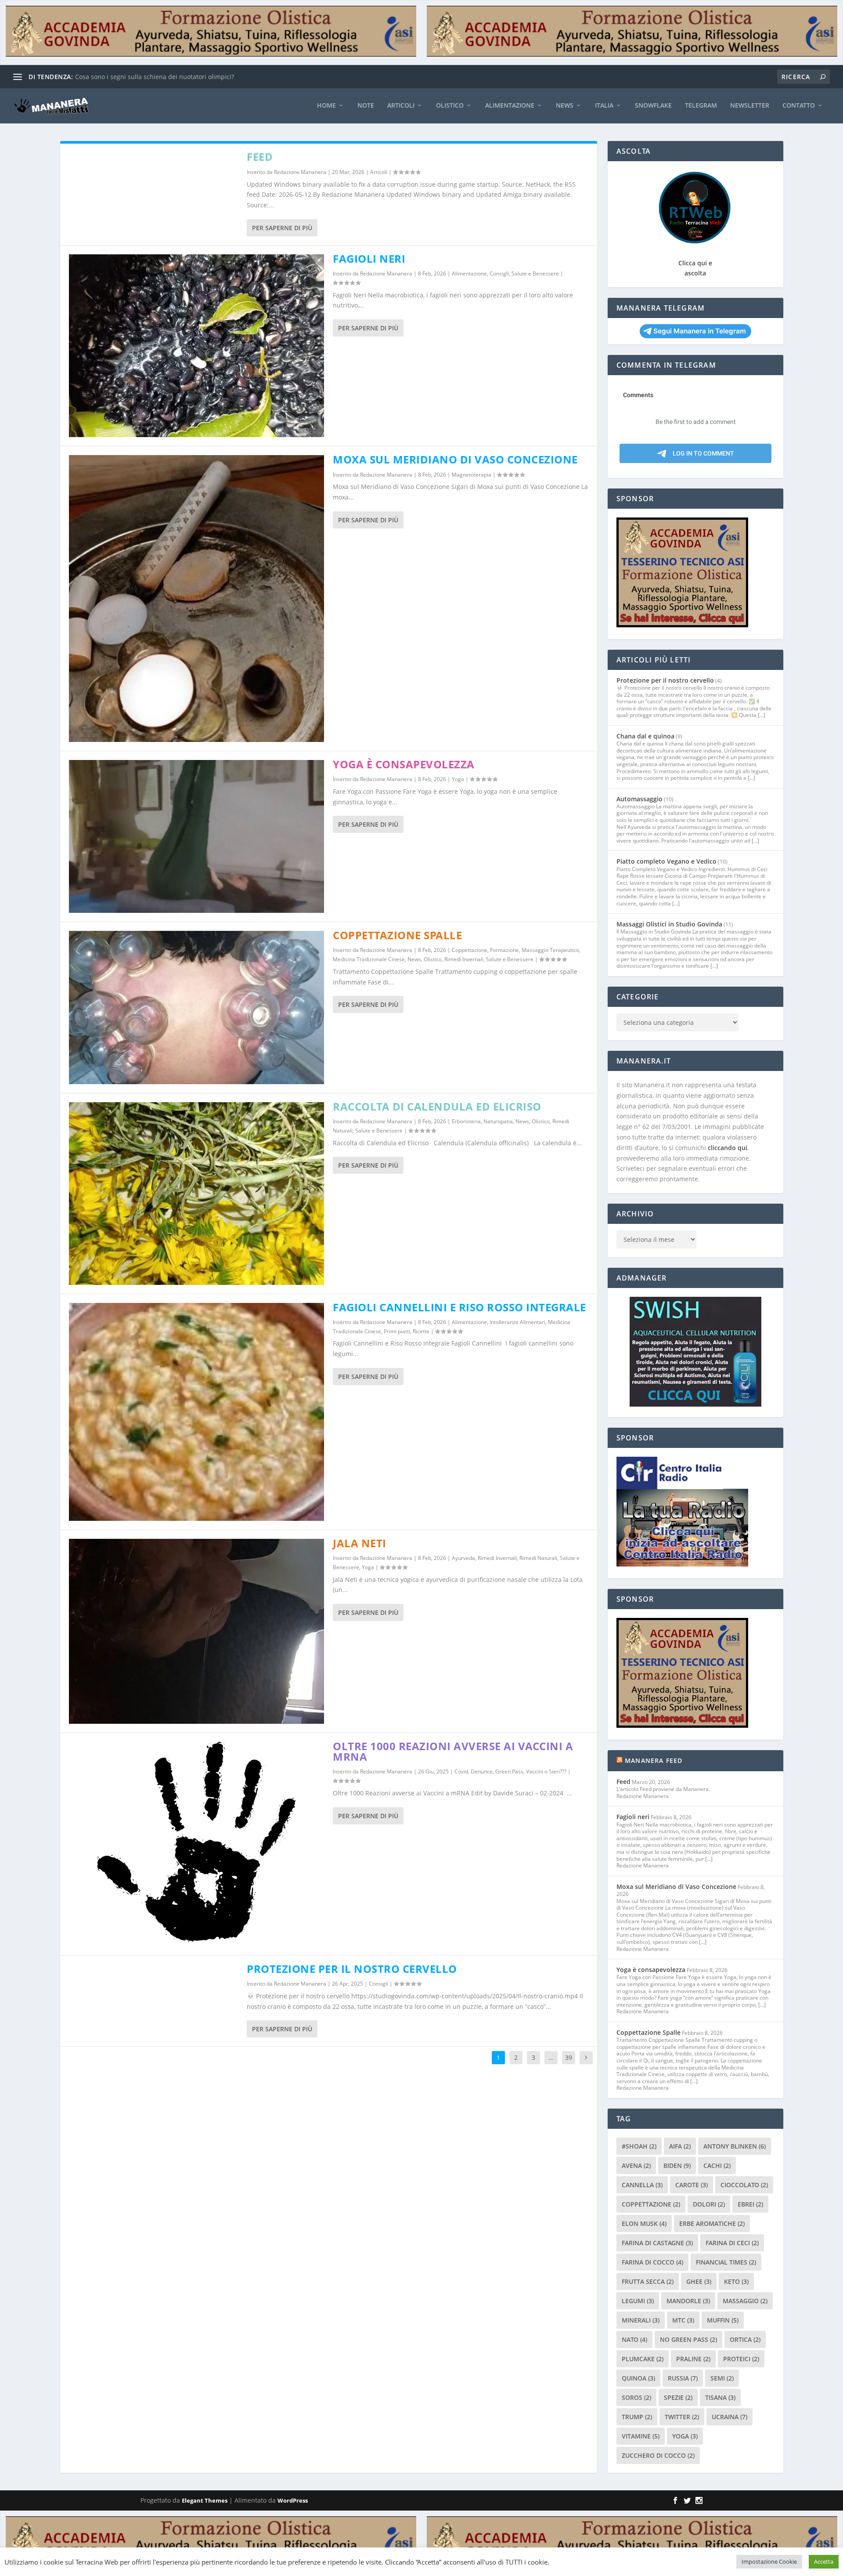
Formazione (504, 950)
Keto (736, 2281)
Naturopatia (498, 1121)
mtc (683, 2320)
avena (636, 2165)
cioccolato (744, 2185)
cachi (717, 2165)
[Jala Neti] (197, 1631)
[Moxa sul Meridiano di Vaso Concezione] (197, 599)
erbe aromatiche (712, 2223)
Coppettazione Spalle (397, 935)
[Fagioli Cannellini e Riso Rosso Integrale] (197, 1412)
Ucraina (730, 2417)
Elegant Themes (205, 2500)
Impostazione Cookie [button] (769, 2562)
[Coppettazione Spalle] (197, 1008)
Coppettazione (470, 950)
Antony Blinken (735, 2146)
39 (569, 2057)
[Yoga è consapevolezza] (197, 837)
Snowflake (653, 106)
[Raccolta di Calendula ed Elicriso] (197, 1194)
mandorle (688, 2301)
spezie (678, 2397)
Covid (461, 1771)
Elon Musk (644, 2223)
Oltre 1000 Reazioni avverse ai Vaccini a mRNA (453, 1751)
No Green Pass (688, 2339)
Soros (636, 2397)
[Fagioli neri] (197, 346)
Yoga (458, 779)
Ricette (421, 1331)
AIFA (680, 2146)
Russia (683, 2378)
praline (693, 2359)
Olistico (450, 106)
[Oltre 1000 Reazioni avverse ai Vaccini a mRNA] (197, 1844)
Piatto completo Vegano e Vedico (666, 861)
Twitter (682, 2417)
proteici (741, 2359)
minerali (641, 2320)
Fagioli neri (369, 259)
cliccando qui (728, 1148)
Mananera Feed (654, 1760)
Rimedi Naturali (538, 1558)
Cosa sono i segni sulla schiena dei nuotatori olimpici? (155, 77)
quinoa (638, 2378)
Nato (634, 2339)
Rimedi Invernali (464, 959)
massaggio (745, 2301)
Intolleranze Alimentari (517, 1322)
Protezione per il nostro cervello (352, 1969)
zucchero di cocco (658, 2455)
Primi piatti (397, 1331)
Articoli (401, 106)
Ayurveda (463, 1558)
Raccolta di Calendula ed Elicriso (437, 1106)
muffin (723, 2320)
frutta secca (648, 2281)
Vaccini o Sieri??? (546, 1771)
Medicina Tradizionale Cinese (369, 959)
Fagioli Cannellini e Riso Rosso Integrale (459, 1307)
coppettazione (651, 2204)
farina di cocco (652, 2262)
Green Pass (509, 1771)
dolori (709, 2204)
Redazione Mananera (300, 172)
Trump (637, 2417)
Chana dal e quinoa (645, 736)
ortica (745, 2339)
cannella (642, 2185)
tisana (720, 2397)
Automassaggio (639, 799)
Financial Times (726, 2262)
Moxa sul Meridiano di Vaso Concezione (455, 459)
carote (692, 2185)
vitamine (641, 2436)
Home (326, 106)
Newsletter (750, 106)
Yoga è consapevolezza (404, 764)
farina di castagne (657, 2243)
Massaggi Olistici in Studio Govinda (669, 924)
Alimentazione (510, 106)
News (565, 106)
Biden (677, 2165)
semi (722, 2378)
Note (366, 106)
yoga (685, 2436)
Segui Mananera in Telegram (700, 331)
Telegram (701, 106)
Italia (604, 106)
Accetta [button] (824, 2562)
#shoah (639, 2146)
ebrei (750, 2204)
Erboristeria (466, 1121)
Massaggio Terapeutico (550, 950)
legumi (638, 2301)
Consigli (499, 273)
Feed (260, 157)
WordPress (293, 2500)
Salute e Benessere (535, 273)
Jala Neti (360, 1543)
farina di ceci (732, 2243)
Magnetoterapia (472, 475)
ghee (699, 2281)
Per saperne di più (282, 228)
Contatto (799, 106)
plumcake (643, 2359)
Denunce (482, 1771)
